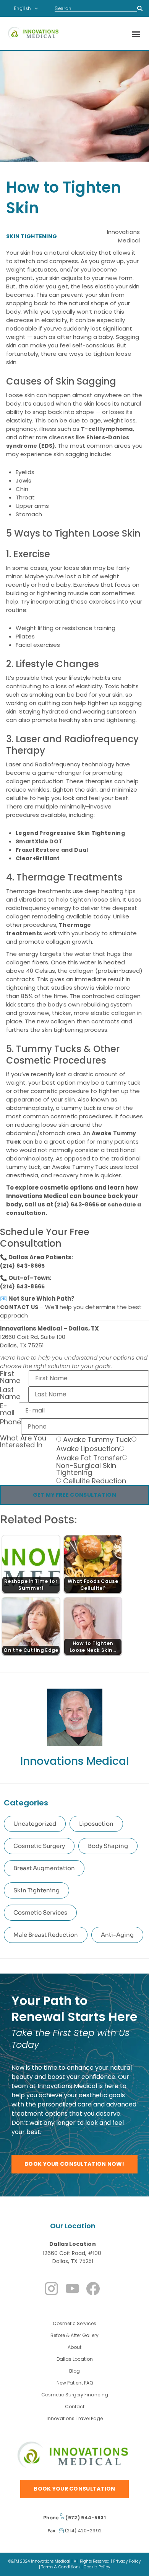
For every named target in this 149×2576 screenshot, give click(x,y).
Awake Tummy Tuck (97, 1440)
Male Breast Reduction (46, 1935)
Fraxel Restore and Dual (52, 850)
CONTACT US (19, 1307)
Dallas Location (73, 2244)
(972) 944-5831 (85, 2518)
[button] (136, 34)
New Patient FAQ (75, 2383)
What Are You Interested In (23, 1442)
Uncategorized (35, 1824)
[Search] (140, 8)
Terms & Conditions (61, 2567)
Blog (74, 2371)
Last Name (10, 1394)
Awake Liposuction (88, 1449)
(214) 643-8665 (77, 1205)
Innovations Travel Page (75, 2418)
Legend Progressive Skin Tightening (70, 833)
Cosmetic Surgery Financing (75, 2395)
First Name (10, 1378)
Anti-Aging (117, 1935)
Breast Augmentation (44, 1868)
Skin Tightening (36, 1890)
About (74, 2347)
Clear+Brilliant (38, 858)
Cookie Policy (97, 2567)
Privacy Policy (127, 2561)
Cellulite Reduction (95, 1481)
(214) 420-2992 (83, 2531)
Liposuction (96, 1824)
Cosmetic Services (40, 1912)
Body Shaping (108, 1846)
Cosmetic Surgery (39, 1846)
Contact (75, 2407)
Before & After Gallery (74, 2335)
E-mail (7, 1410)
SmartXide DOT (39, 841)
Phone (11, 1423)
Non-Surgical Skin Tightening (86, 1469)
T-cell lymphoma (107, 429)
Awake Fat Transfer (89, 1458)
